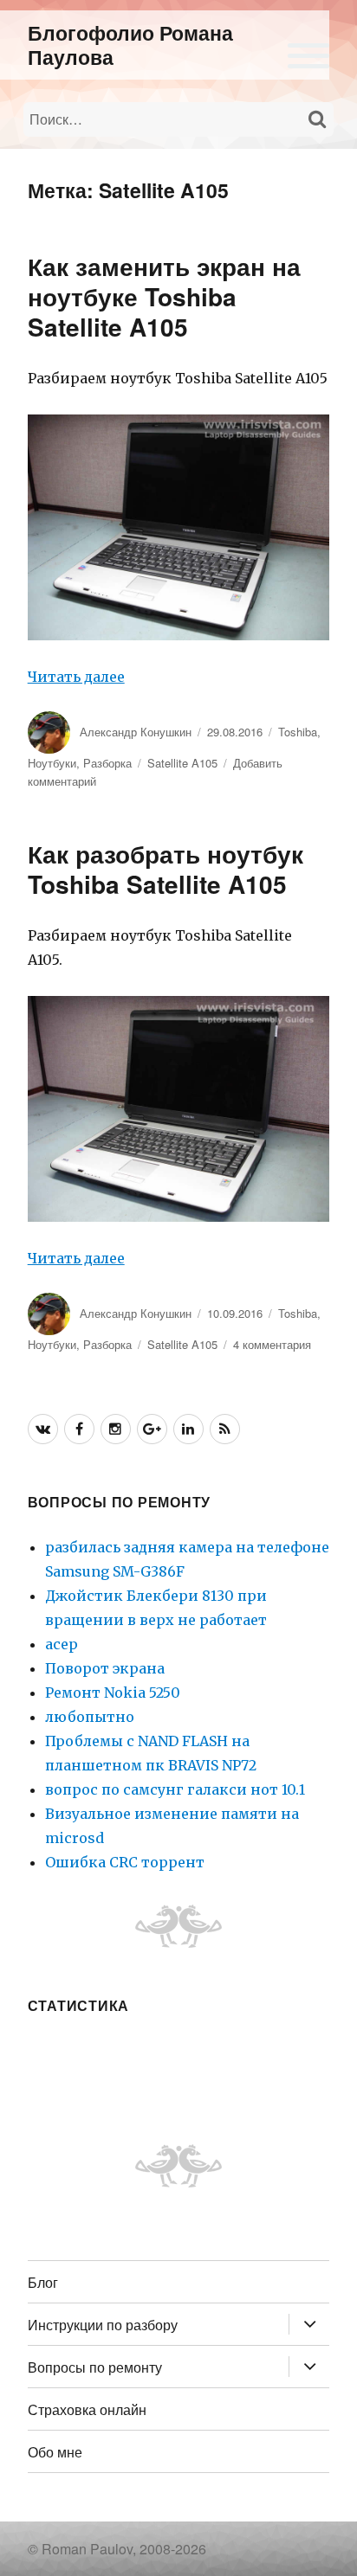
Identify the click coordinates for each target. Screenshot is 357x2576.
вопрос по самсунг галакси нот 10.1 (175, 1789)
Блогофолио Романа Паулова (130, 45)
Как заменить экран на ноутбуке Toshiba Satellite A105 (164, 296)
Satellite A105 (182, 763)
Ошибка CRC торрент (125, 1862)
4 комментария (272, 1344)
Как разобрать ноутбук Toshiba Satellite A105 (166, 869)
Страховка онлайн (87, 2409)
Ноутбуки (52, 763)
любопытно (90, 1717)
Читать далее (76, 677)
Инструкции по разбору (103, 2325)
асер (62, 1644)
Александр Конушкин (136, 732)
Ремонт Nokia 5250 (113, 1693)
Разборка (107, 763)
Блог (43, 2282)
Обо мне (55, 2452)
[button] (308, 53)
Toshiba (298, 732)
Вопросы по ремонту (95, 2367)
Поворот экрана (105, 1668)
